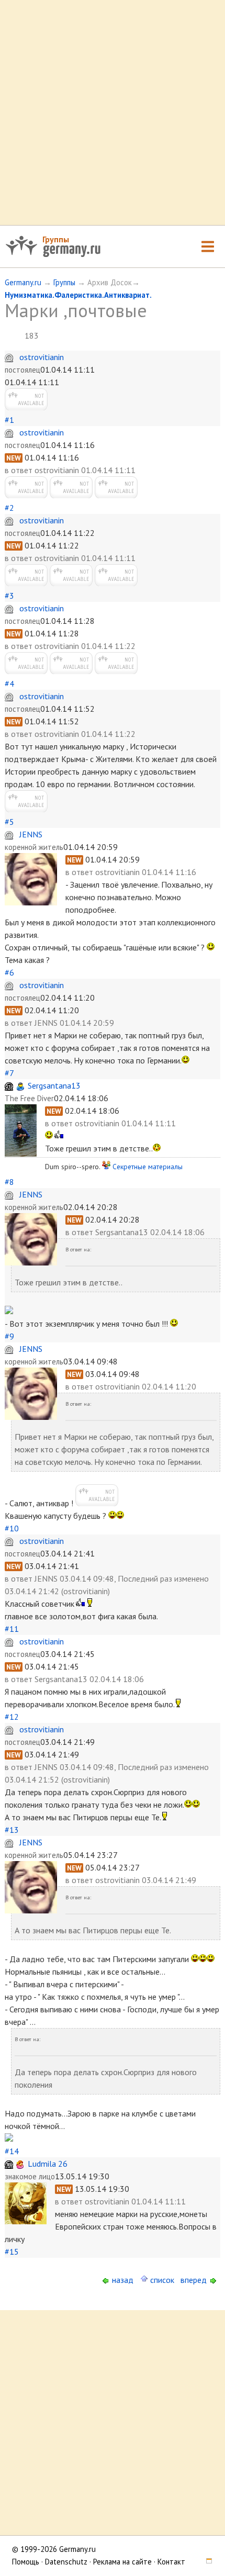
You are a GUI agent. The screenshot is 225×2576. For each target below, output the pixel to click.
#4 (9, 684)
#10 (12, 1528)
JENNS (31, 834)
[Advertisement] (113, 113)
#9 (9, 1336)
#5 (9, 822)
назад (122, 2280)
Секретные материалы (148, 1167)
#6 (9, 972)
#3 (9, 596)
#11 (12, 1629)
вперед (195, 2280)
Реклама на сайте (122, 2562)
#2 (9, 508)
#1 (9, 420)
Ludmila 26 (48, 2164)
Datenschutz (66, 2562)
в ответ (20, 470)
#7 (9, 1073)
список (161, 2280)
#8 (9, 1182)
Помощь (26, 2562)
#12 (12, 1717)
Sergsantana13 (54, 1085)
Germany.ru (23, 282)
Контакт (171, 2562)
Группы (56, 239)
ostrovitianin (42, 357)
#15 (12, 2252)
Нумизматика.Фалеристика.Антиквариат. (78, 295)
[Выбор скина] (206, 2562)
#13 (12, 1830)
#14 (12, 2151)
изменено (192, 1578)
